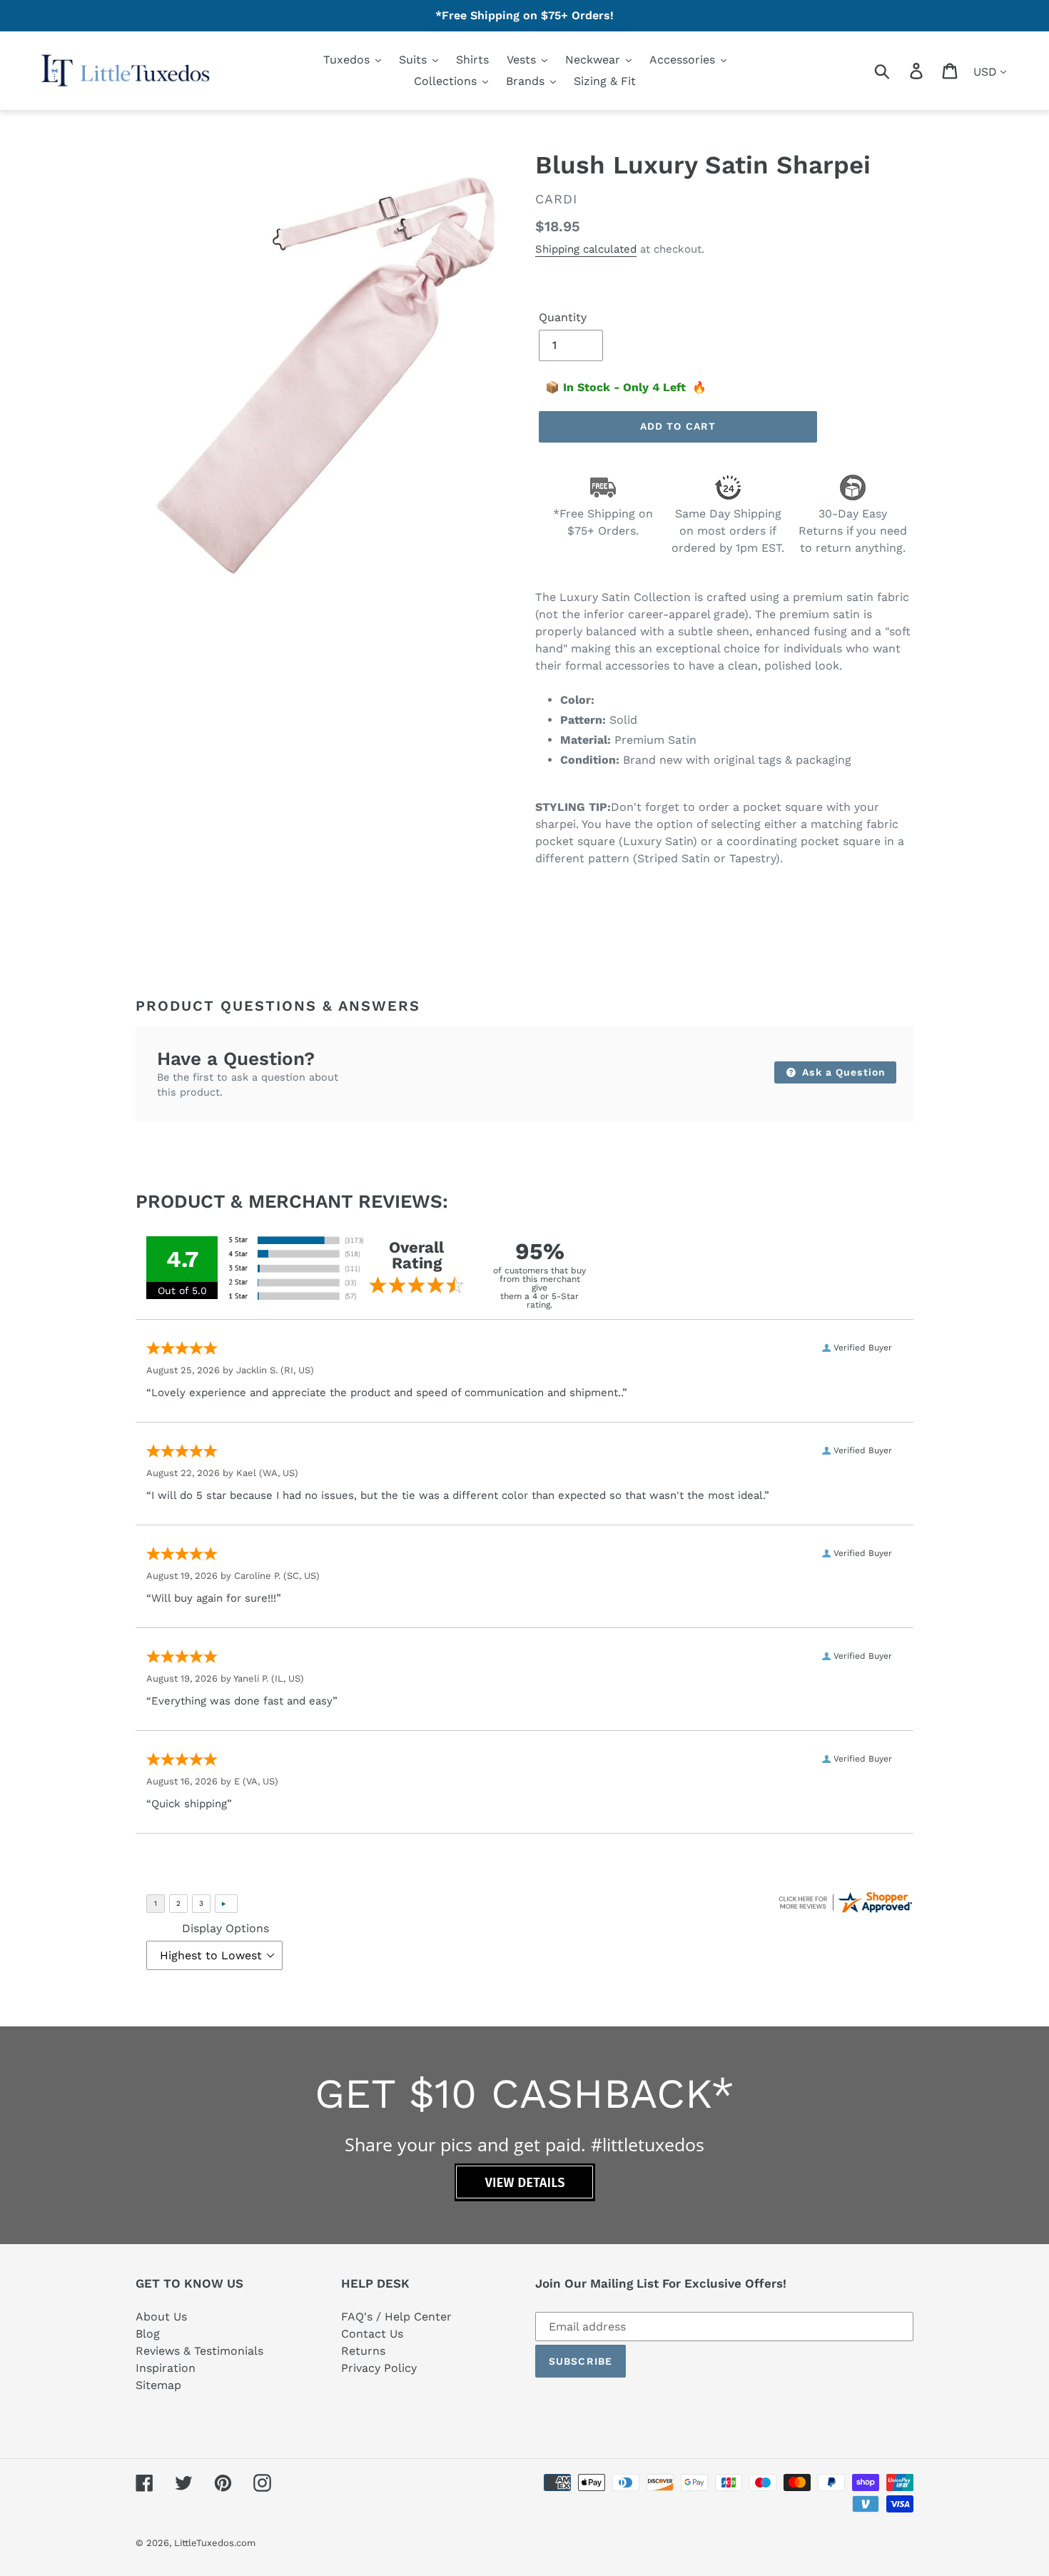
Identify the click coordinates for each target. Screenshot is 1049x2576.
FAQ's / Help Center (396, 2317)
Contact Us (372, 2334)
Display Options (225, 1928)
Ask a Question (842, 1072)
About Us (161, 2317)
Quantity (563, 317)
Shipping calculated (586, 249)
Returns (363, 2351)
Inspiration (166, 2368)
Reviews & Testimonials (199, 2351)
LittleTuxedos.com (215, 2543)
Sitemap (158, 2385)
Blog (148, 2334)
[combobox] (899, 71)
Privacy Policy (379, 2368)
